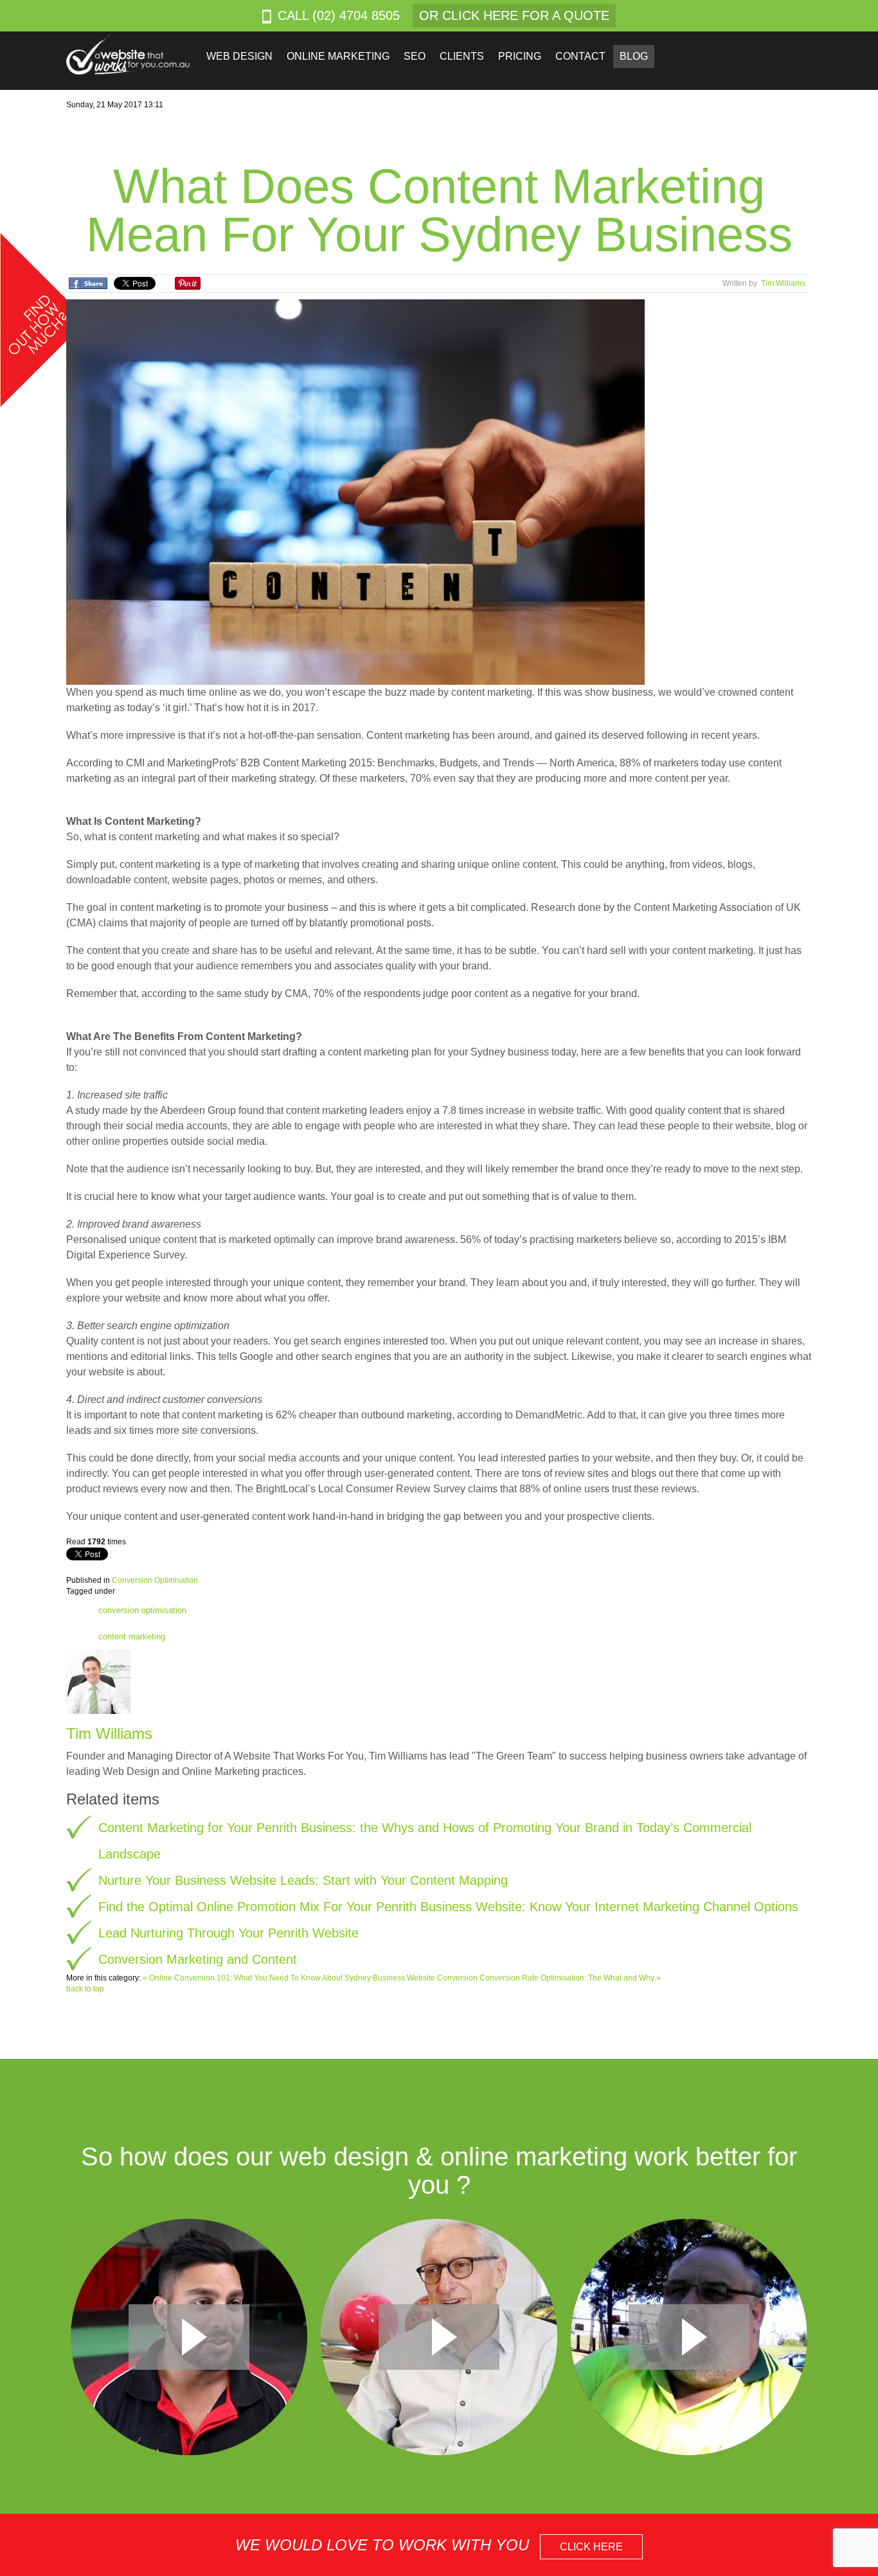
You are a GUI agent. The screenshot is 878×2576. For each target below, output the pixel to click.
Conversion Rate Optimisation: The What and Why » (570, 1978)
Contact (580, 56)
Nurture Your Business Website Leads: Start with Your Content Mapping (303, 1880)
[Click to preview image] (355, 491)
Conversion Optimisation (155, 1580)
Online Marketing (338, 56)
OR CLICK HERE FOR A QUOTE (514, 15)
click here (591, 2547)
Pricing (520, 56)
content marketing (132, 1636)
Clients (462, 56)
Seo (415, 56)
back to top (85, 1989)
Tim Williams (783, 283)
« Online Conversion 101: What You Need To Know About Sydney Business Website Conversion (311, 1978)
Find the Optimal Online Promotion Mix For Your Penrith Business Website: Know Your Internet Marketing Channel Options (448, 1907)
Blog (634, 56)
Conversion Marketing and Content (198, 1959)
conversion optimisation (142, 1610)
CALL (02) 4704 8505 (339, 15)
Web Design (239, 56)
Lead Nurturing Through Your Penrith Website (228, 1933)
